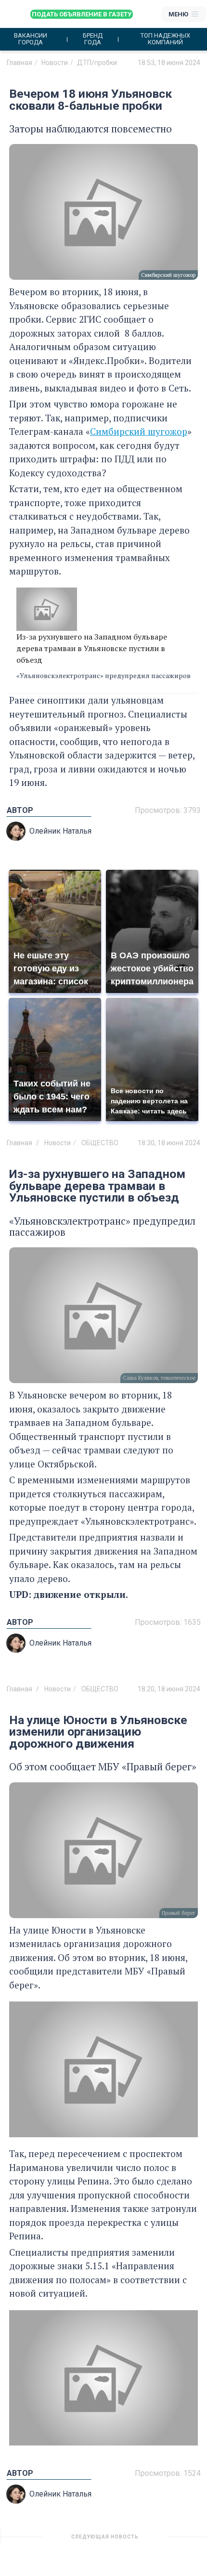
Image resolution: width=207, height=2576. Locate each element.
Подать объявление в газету (82, 14)
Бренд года (93, 39)
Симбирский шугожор (139, 431)
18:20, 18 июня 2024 (169, 1689)
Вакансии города (31, 39)
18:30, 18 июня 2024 (169, 1143)
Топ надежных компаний (165, 39)
